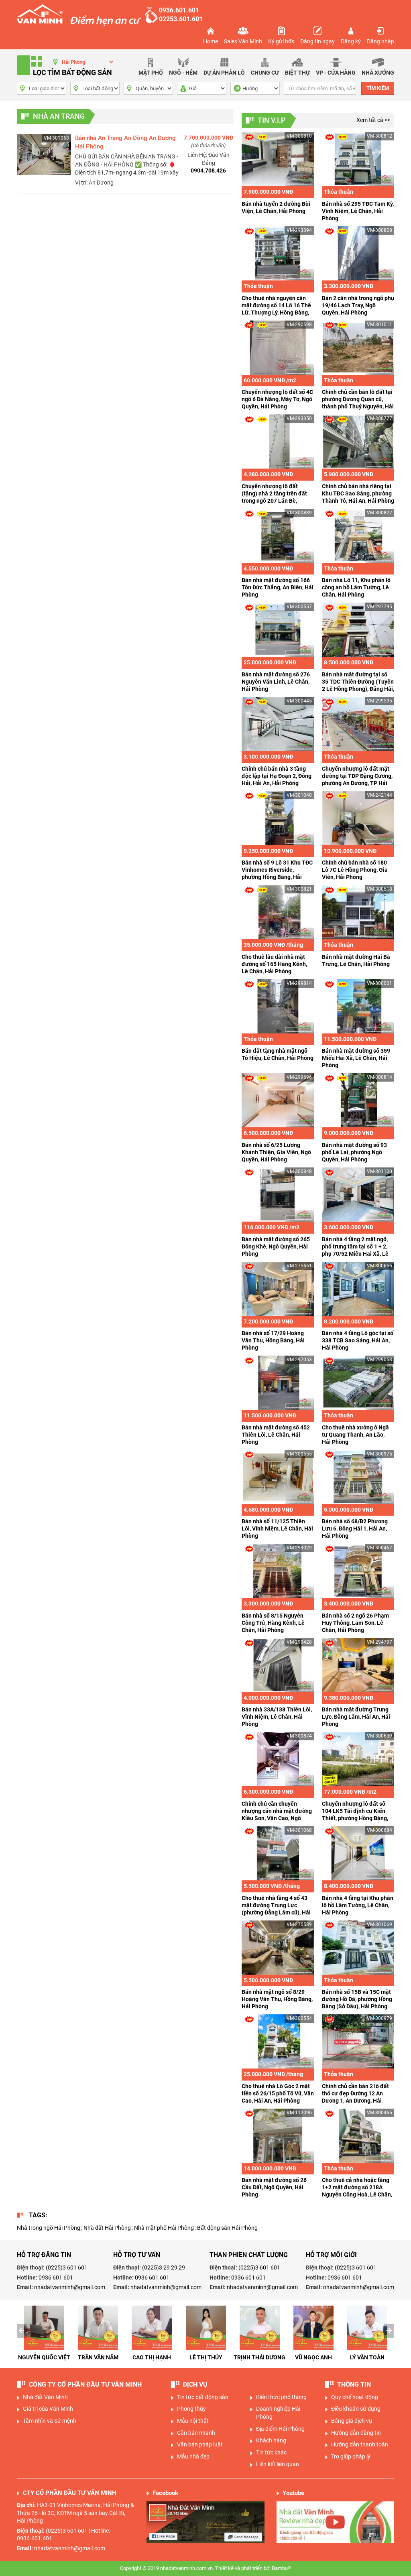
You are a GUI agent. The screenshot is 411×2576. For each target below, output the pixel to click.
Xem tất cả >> (373, 120)
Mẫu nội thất (193, 2428)
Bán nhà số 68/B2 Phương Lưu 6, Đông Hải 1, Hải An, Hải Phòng (355, 1529)
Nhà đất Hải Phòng (107, 2228)
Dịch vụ (195, 2392)
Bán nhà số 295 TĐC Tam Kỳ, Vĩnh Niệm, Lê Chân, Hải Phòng (358, 211)
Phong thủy (191, 2416)
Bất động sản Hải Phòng (227, 2228)
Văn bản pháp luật (200, 2452)
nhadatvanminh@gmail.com (70, 2287)
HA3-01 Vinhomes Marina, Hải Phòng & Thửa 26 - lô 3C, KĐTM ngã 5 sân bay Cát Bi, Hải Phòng (75, 2520)
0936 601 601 (56, 2278)
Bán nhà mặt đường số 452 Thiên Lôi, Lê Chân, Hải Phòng (276, 1435)
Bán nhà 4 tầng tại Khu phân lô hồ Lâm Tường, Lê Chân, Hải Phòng (358, 1905)
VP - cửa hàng (336, 73)
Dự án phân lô (224, 73)
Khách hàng (271, 2448)
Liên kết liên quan (278, 2472)
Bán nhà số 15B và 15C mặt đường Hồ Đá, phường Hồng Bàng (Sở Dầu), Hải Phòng (357, 1999)
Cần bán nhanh (196, 2440)
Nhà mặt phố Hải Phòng (164, 2228)
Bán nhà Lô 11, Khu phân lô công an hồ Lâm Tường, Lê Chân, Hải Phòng (356, 587)
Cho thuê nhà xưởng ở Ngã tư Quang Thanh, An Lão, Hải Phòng (355, 1435)
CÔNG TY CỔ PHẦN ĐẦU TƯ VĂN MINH (85, 2392)
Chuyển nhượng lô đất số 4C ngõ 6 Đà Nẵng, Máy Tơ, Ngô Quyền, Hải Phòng (277, 399)
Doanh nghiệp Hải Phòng (278, 2420)
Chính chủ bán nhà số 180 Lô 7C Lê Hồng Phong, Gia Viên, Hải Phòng (355, 870)
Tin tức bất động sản (203, 2405)
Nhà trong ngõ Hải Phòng (49, 2228)
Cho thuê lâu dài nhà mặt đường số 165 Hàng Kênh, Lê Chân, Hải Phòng (274, 964)
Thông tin (354, 2392)
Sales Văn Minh (243, 41)
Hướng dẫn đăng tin (356, 2440)
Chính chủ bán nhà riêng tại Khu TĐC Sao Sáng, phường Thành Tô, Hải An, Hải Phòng (358, 493)
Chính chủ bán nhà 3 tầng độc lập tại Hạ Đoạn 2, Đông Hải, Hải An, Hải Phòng (277, 776)
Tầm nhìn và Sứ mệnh (50, 2428)
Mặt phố (151, 73)
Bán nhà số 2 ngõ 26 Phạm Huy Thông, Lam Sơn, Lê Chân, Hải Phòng (355, 1623)
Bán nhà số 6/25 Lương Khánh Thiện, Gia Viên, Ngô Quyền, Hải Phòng (276, 1152)
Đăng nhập (380, 41)
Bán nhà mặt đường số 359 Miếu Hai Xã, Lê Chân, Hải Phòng (356, 1058)
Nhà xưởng (378, 73)
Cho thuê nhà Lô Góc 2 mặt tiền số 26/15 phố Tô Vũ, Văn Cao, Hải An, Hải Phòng (278, 2093)
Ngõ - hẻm (183, 73)
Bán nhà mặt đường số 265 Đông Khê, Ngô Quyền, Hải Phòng (276, 1246)
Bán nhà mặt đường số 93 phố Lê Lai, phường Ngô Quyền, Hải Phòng (354, 1152)
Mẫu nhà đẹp (193, 2464)
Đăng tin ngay (317, 41)
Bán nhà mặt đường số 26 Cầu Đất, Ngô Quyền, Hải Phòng (274, 2187)
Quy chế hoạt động (355, 2405)
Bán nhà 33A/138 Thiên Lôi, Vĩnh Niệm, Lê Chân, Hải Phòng (277, 1717)
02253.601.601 (181, 19)
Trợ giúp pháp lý (351, 2464)
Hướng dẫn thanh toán (360, 2452)
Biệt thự (297, 73)
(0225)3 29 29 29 (164, 2267)
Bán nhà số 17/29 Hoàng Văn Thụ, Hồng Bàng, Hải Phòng (273, 1340)
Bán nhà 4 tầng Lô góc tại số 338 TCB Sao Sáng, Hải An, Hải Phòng (358, 1340)
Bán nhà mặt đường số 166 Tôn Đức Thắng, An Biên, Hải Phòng (278, 587)
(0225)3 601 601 (67, 2267)
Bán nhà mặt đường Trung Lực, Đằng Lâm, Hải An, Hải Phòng (356, 1717)
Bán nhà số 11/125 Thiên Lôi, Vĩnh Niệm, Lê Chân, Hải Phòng (277, 1529)
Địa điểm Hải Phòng (280, 2436)
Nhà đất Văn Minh (45, 2405)
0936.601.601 (179, 10)
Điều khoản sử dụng (356, 2416)
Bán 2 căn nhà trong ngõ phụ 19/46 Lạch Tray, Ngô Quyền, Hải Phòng (358, 305)
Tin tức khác (271, 2460)
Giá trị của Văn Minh (48, 2416)
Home (211, 41)
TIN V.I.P (272, 120)
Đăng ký (351, 41)
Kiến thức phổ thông (281, 2405)
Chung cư (265, 73)
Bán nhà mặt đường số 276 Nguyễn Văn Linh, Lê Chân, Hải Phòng (276, 682)
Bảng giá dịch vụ (352, 2428)
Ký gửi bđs (281, 41)
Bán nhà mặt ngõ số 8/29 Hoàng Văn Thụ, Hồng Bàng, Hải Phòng (277, 1999)
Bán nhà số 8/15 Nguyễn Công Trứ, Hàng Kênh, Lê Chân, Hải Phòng (273, 1623)
